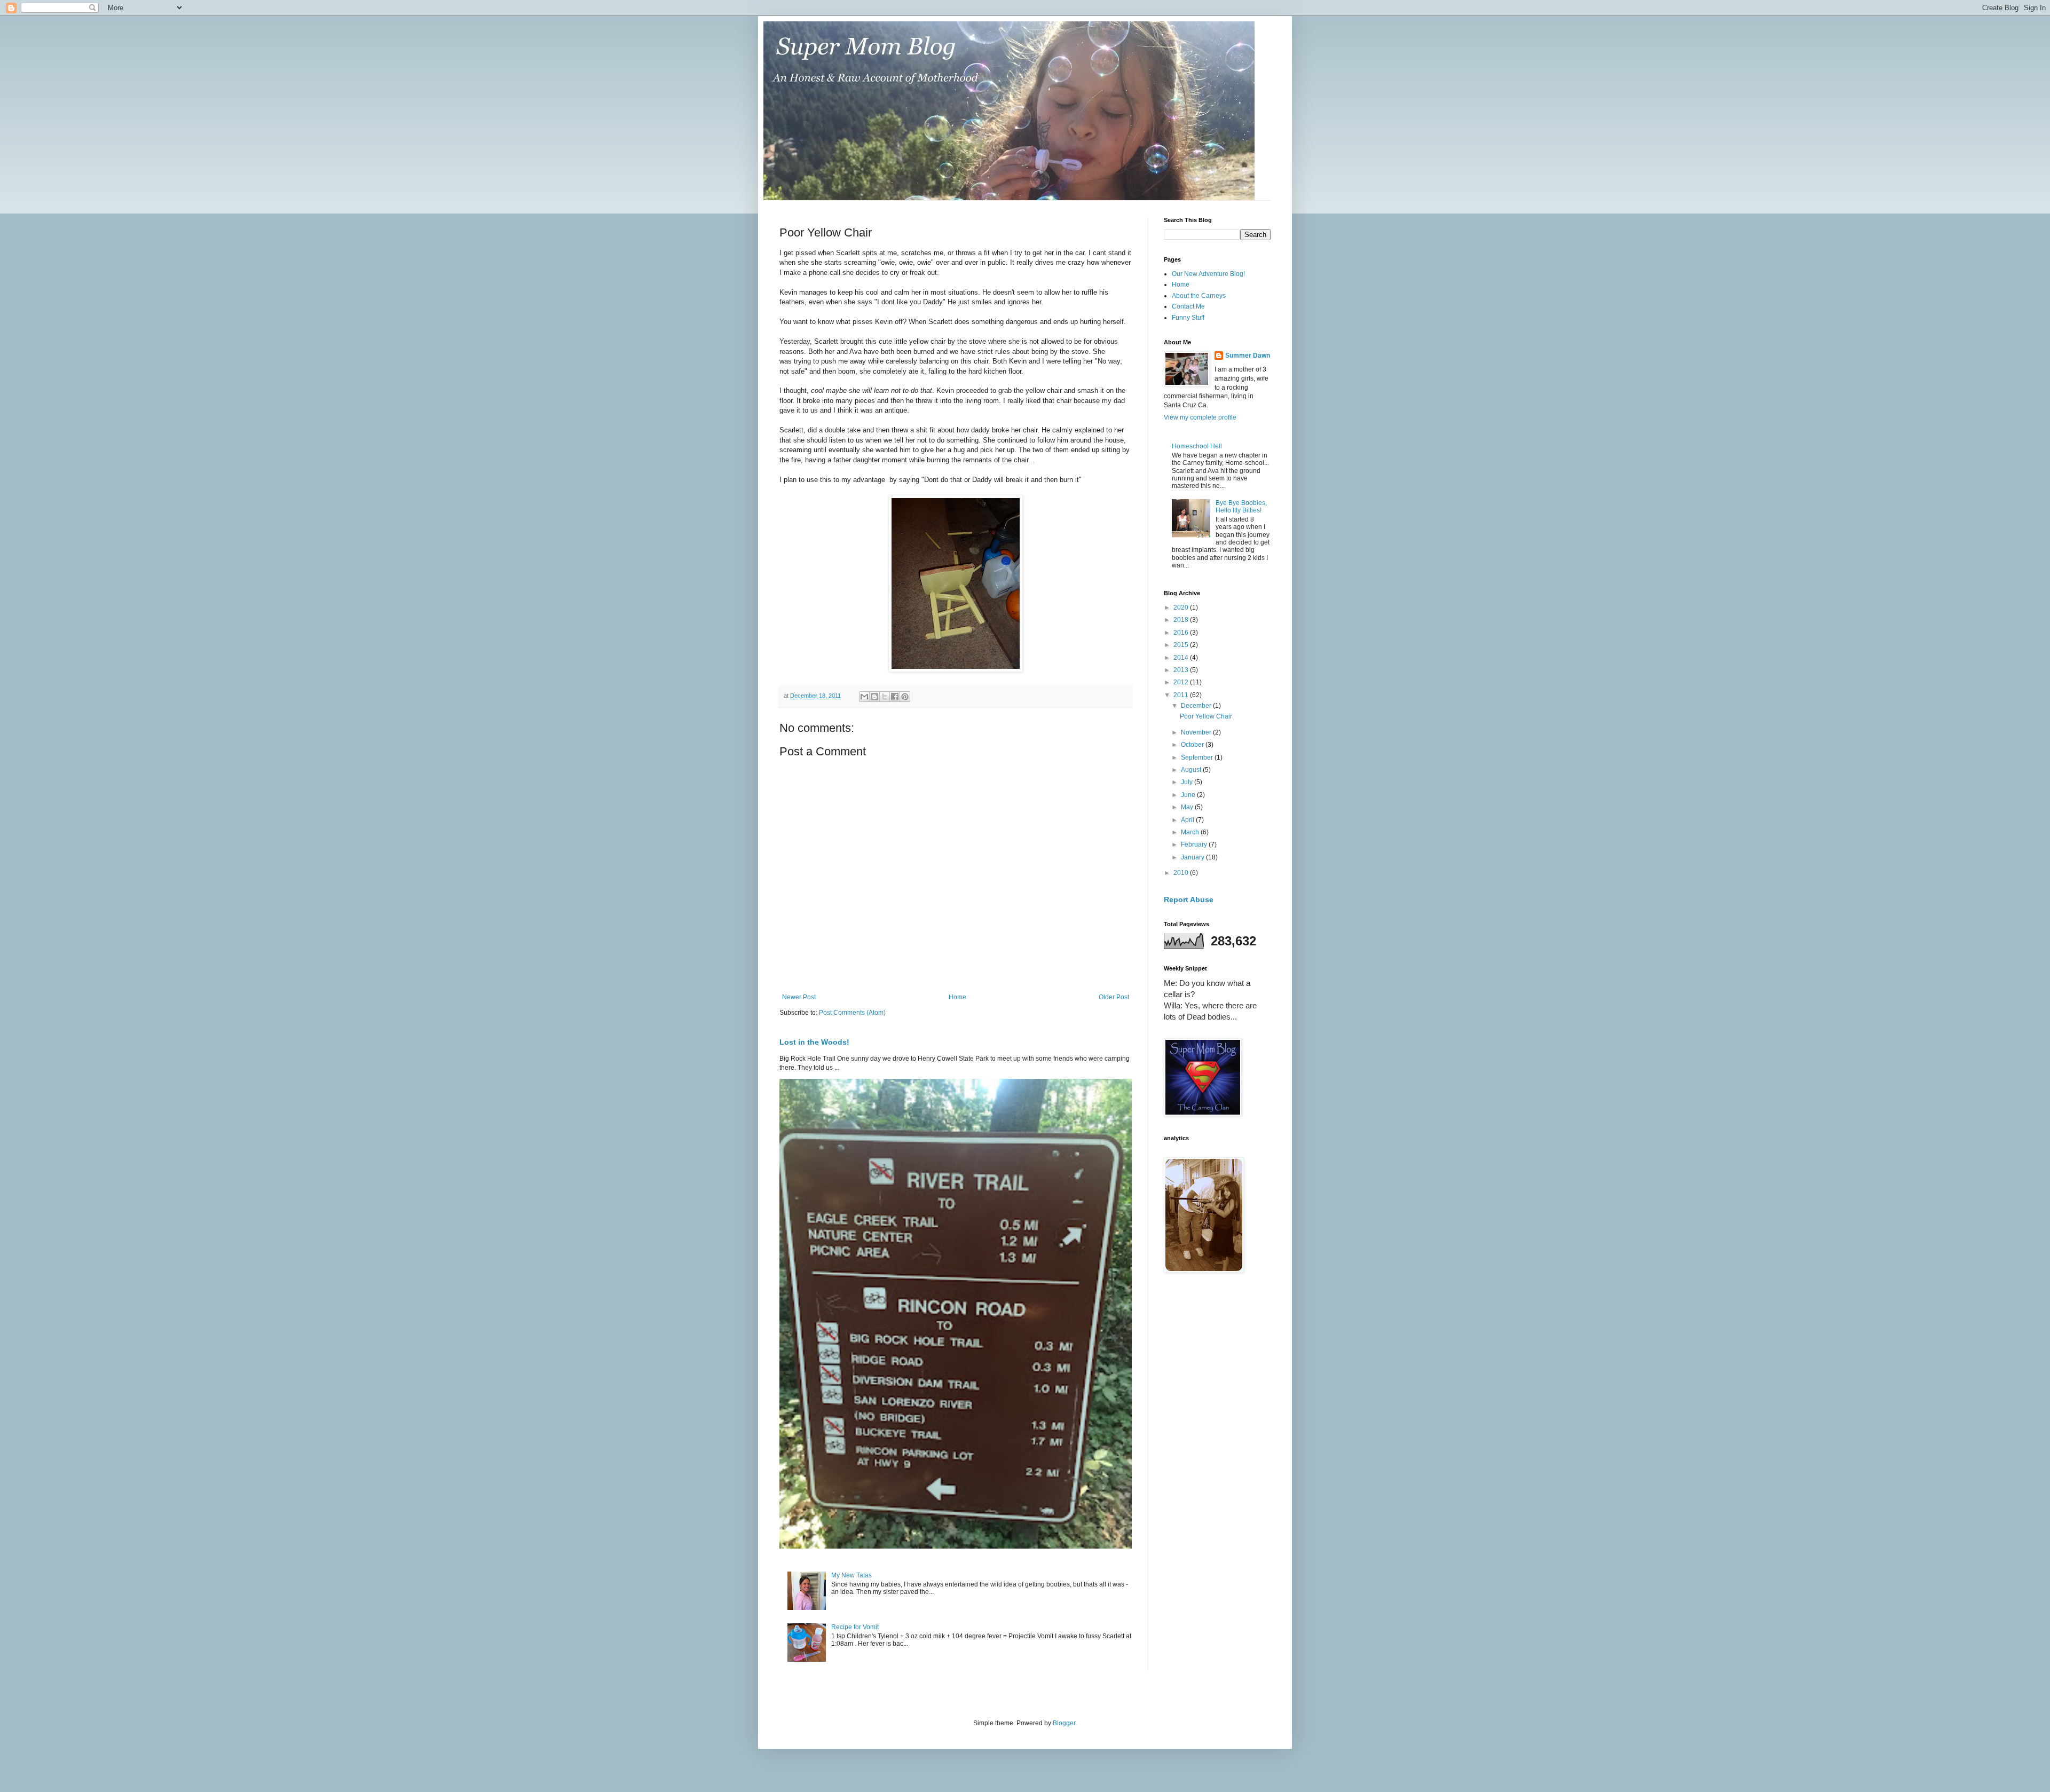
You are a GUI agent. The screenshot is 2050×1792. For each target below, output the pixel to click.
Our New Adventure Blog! (1208, 274)
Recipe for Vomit (855, 1627)
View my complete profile (1200, 417)
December (1197, 706)
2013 (1182, 670)
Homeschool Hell (1197, 446)
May (1188, 807)
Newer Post (799, 997)
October (1193, 745)
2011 (1182, 695)
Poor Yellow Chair (1206, 716)
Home (957, 997)
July (1188, 782)
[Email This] (864, 697)
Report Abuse (1189, 899)
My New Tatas (851, 1575)
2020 (1182, 607)
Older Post (1114, 997)
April (1188, 820)
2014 (1182, 658)
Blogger (1064, 1723)
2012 (1182, 682)
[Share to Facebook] (895, 697)
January (1193, 857)
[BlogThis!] (874, 697)
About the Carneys (1199, 296)
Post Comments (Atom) (852, 1013)
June (1189, 795)
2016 (1182, 633)
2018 (1182, 620)
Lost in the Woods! (814, 1042)
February (1195, 844)
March (1191, 832)
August (1192, 770)
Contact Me (1188, 306)
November (1197, 732)
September (1198, 757)
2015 (1182, 645)
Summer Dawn (1248, 356)
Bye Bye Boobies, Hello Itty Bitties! (1241, 507)
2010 (1182, 873)
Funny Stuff (1188, 318)
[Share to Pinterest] (905, 697)
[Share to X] (885, 697)
